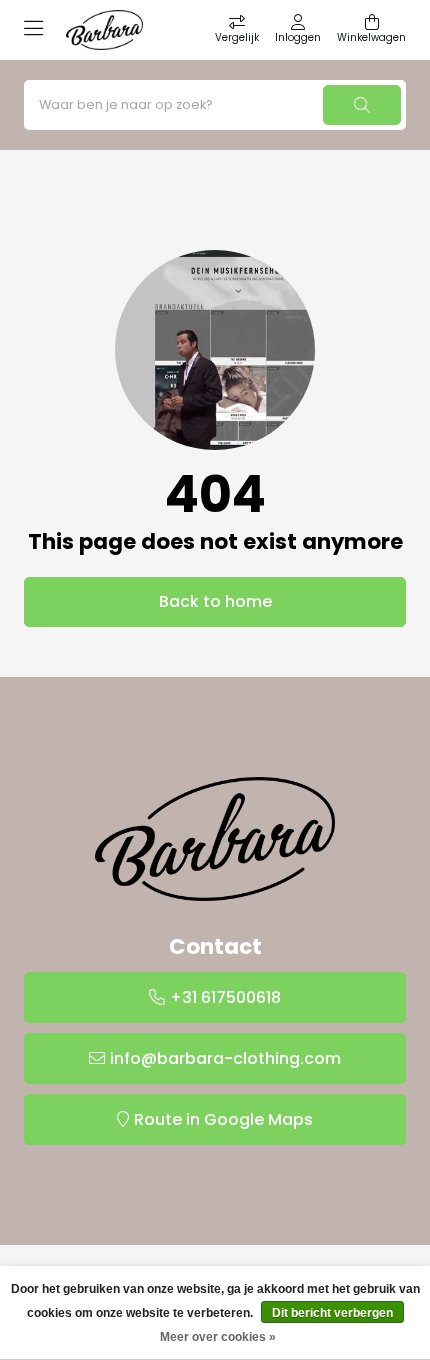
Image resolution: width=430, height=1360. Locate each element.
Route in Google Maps (223, 1119)
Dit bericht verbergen (332, 1313)
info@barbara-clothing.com (225, 1058)
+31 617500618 (225, 997)
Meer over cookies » (218, 1337)
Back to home (215, 601)
